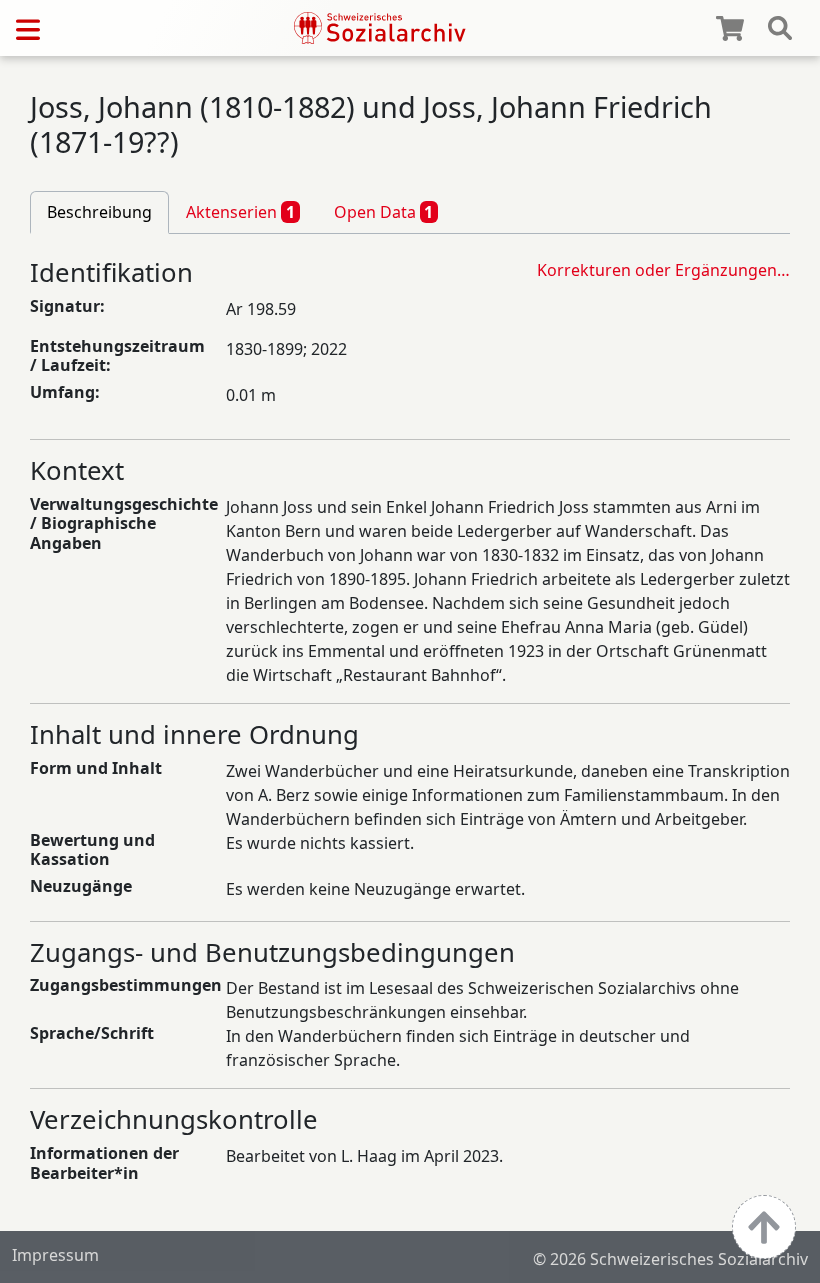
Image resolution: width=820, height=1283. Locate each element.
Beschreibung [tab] (99, 212)
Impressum (55, 1255)
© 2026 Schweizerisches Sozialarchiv (670, 1259)
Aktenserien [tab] (240, 212)
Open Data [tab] (384, 212)
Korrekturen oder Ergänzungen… (663, 270)
